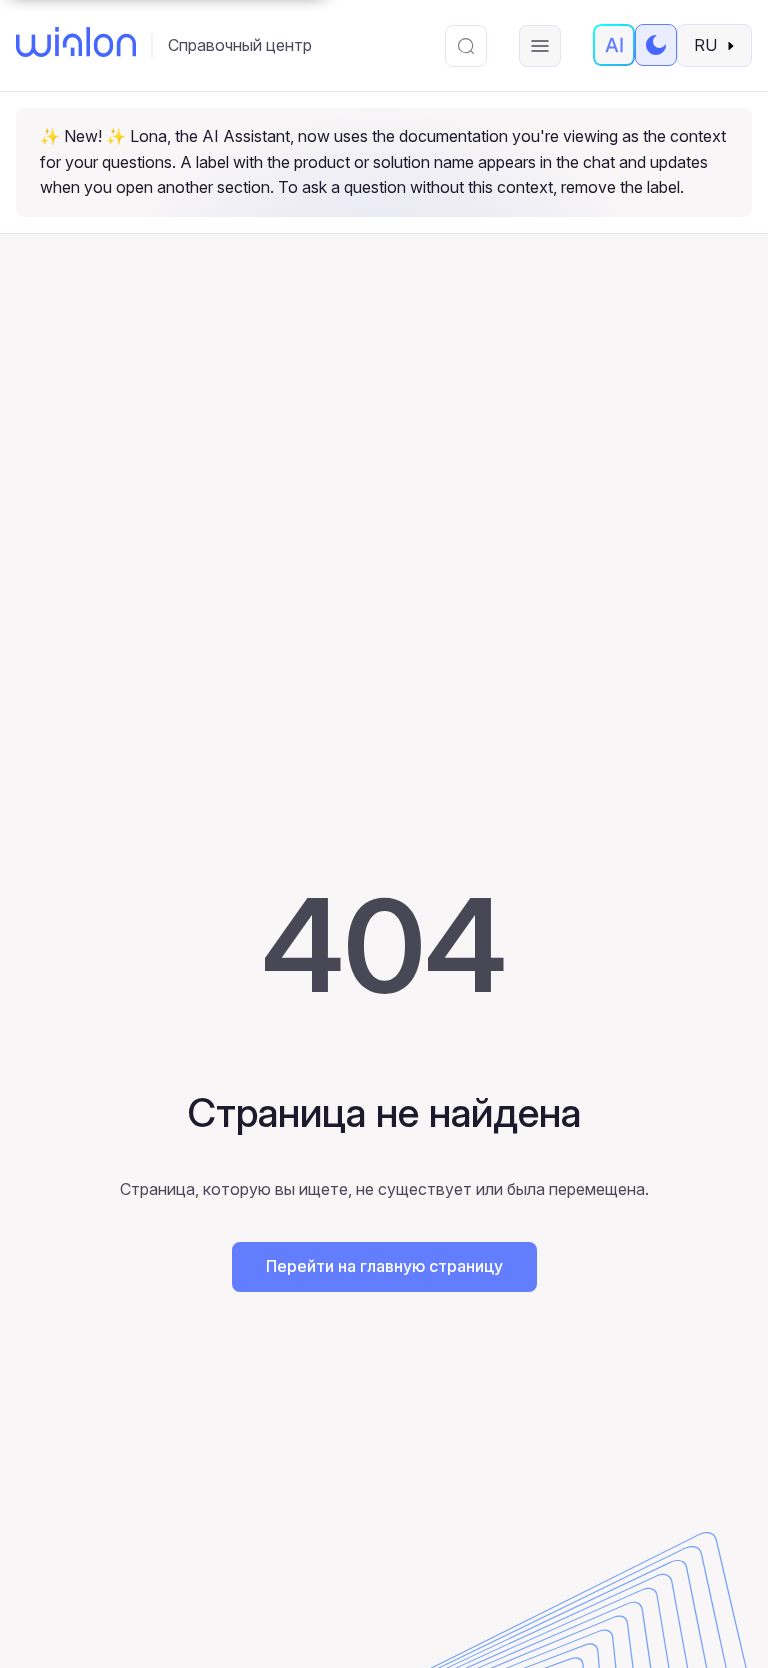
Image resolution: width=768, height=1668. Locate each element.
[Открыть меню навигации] (540, 46)
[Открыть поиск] (466, 46)
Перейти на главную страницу (384, 1266)
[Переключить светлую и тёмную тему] (656, 45)
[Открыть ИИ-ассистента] (614, 45)
